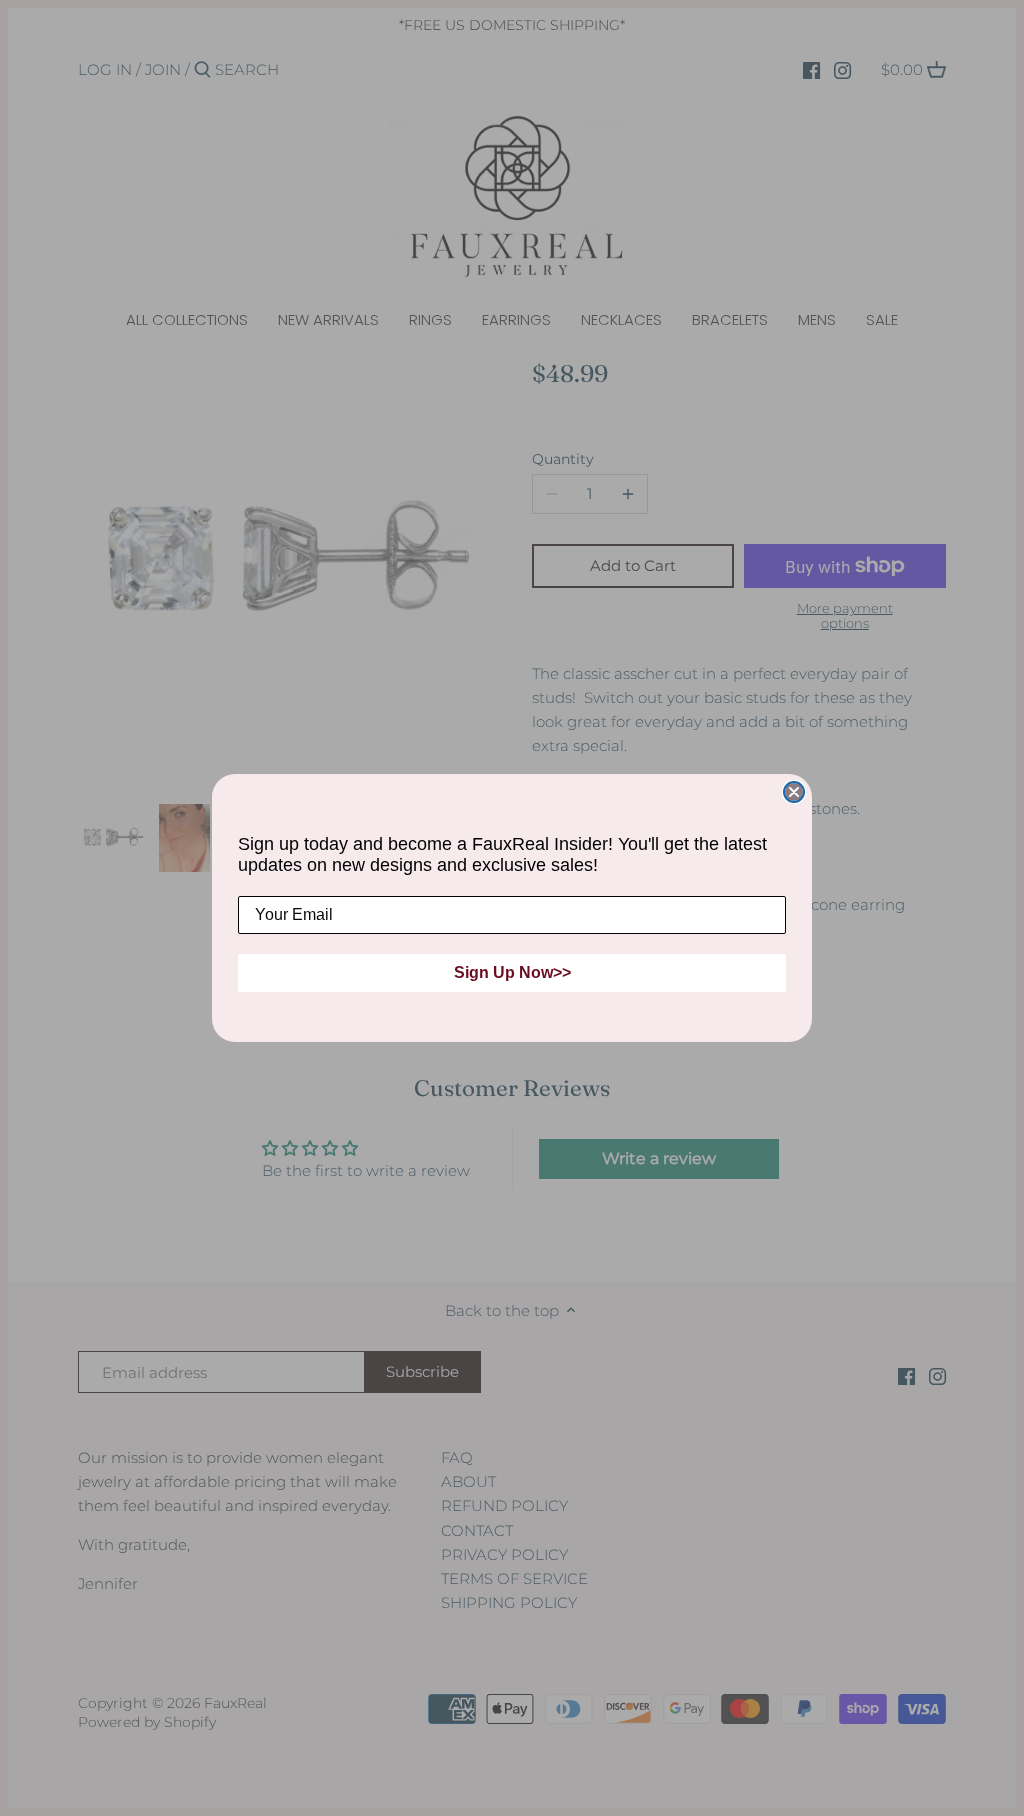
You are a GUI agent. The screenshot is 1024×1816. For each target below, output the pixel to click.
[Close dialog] (794, 792)
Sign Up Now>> (512, 972)
